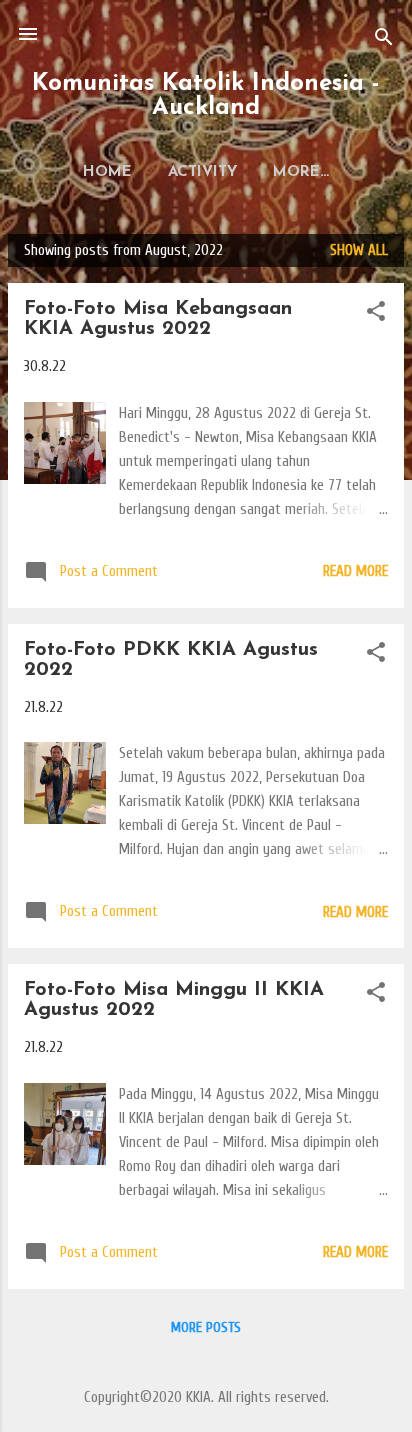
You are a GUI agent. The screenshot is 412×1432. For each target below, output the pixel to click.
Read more (355, 571)
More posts (206, 1327)
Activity (202, 172)
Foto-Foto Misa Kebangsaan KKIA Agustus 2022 (158, 319)
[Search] (384, 40)
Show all (359, 250)
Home (107, 172)
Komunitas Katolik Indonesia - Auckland (206, 96)
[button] (376, 315)
